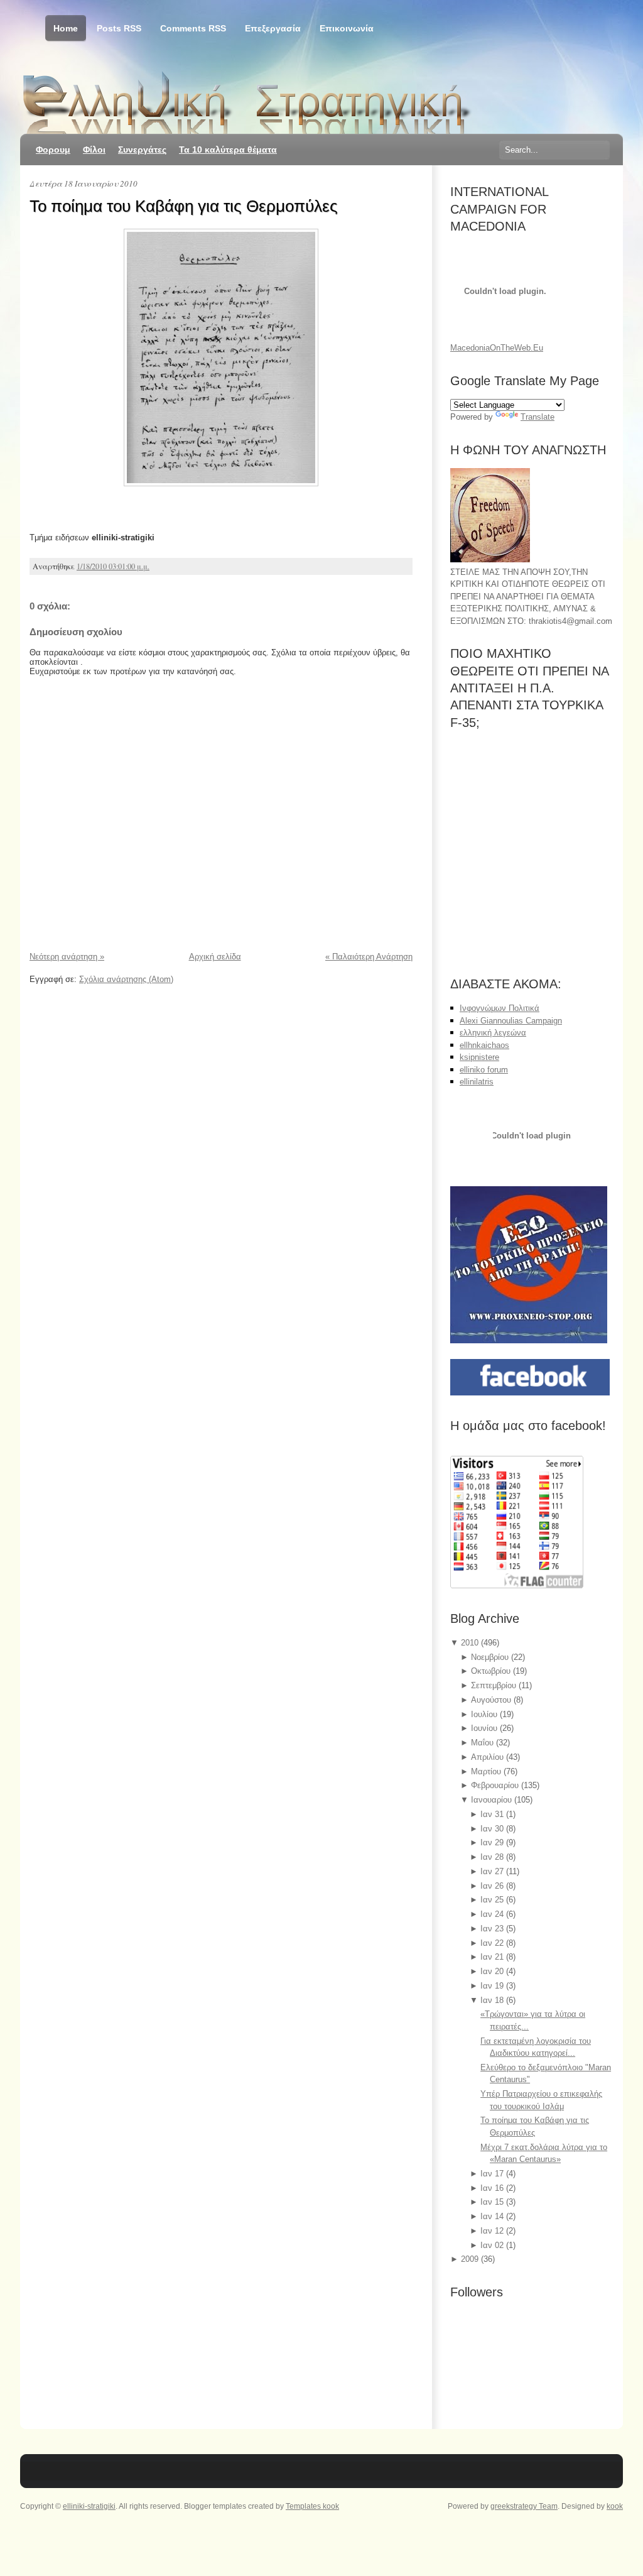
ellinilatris (477, 1082)
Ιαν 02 (493, 2245)
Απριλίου (489, 1757)
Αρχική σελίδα (215, 957)
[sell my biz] (532, 1138)
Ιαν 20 (493, 1971)
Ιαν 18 (493, 2000)
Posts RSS (119, 28)
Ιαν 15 (493, 2202)
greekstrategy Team (524, 2506)
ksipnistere (479, 1057)
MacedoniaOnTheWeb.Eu (497, 348)
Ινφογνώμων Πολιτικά (500, 1008)
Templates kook (312, 2506)
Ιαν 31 (493, 1814)
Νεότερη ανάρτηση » (67, 957)
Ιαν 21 (493, 1957)
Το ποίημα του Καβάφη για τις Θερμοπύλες (184, 206)
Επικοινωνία (347, 28)
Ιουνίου (485, 1728)
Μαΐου (484, 1743)
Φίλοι (94, 150)
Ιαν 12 (493, 2231)
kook (615, 2506)
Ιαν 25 (493, 1900)
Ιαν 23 (493, 1929)
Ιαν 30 (493, 1829)
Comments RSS (193, 28)
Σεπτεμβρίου (495, 1685)
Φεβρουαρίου (496, 1785)
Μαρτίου (487, 1771)
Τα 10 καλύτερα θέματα (228, 150)
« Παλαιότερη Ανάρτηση (369, 957)
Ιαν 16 (493, 2188)
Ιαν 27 (493, 1871)
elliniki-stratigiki (89, 2506)
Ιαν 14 (493, 2216)
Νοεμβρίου (491, 1657)
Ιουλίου (485, 1714)
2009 (471, 2259)
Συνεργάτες (142, 150)
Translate (538, 417)
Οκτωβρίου (492, 1671)
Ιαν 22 (493, 1943)
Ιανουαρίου (493, 1800)
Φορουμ (53, 150)
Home (66, 28)
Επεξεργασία (273, 28)
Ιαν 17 (493, 2174)
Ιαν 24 (493, 1914)
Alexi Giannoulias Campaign (511, 1021)
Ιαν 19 (493, 1986)
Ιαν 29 (493, 1842)
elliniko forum (484, 1070)
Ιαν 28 (493, 1857)
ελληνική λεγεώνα (493, 1033)
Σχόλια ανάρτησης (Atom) (126, 979)
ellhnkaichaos (484, 1045)
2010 (471, 1643)
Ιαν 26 (493, 1886)
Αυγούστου (492, 1700)
